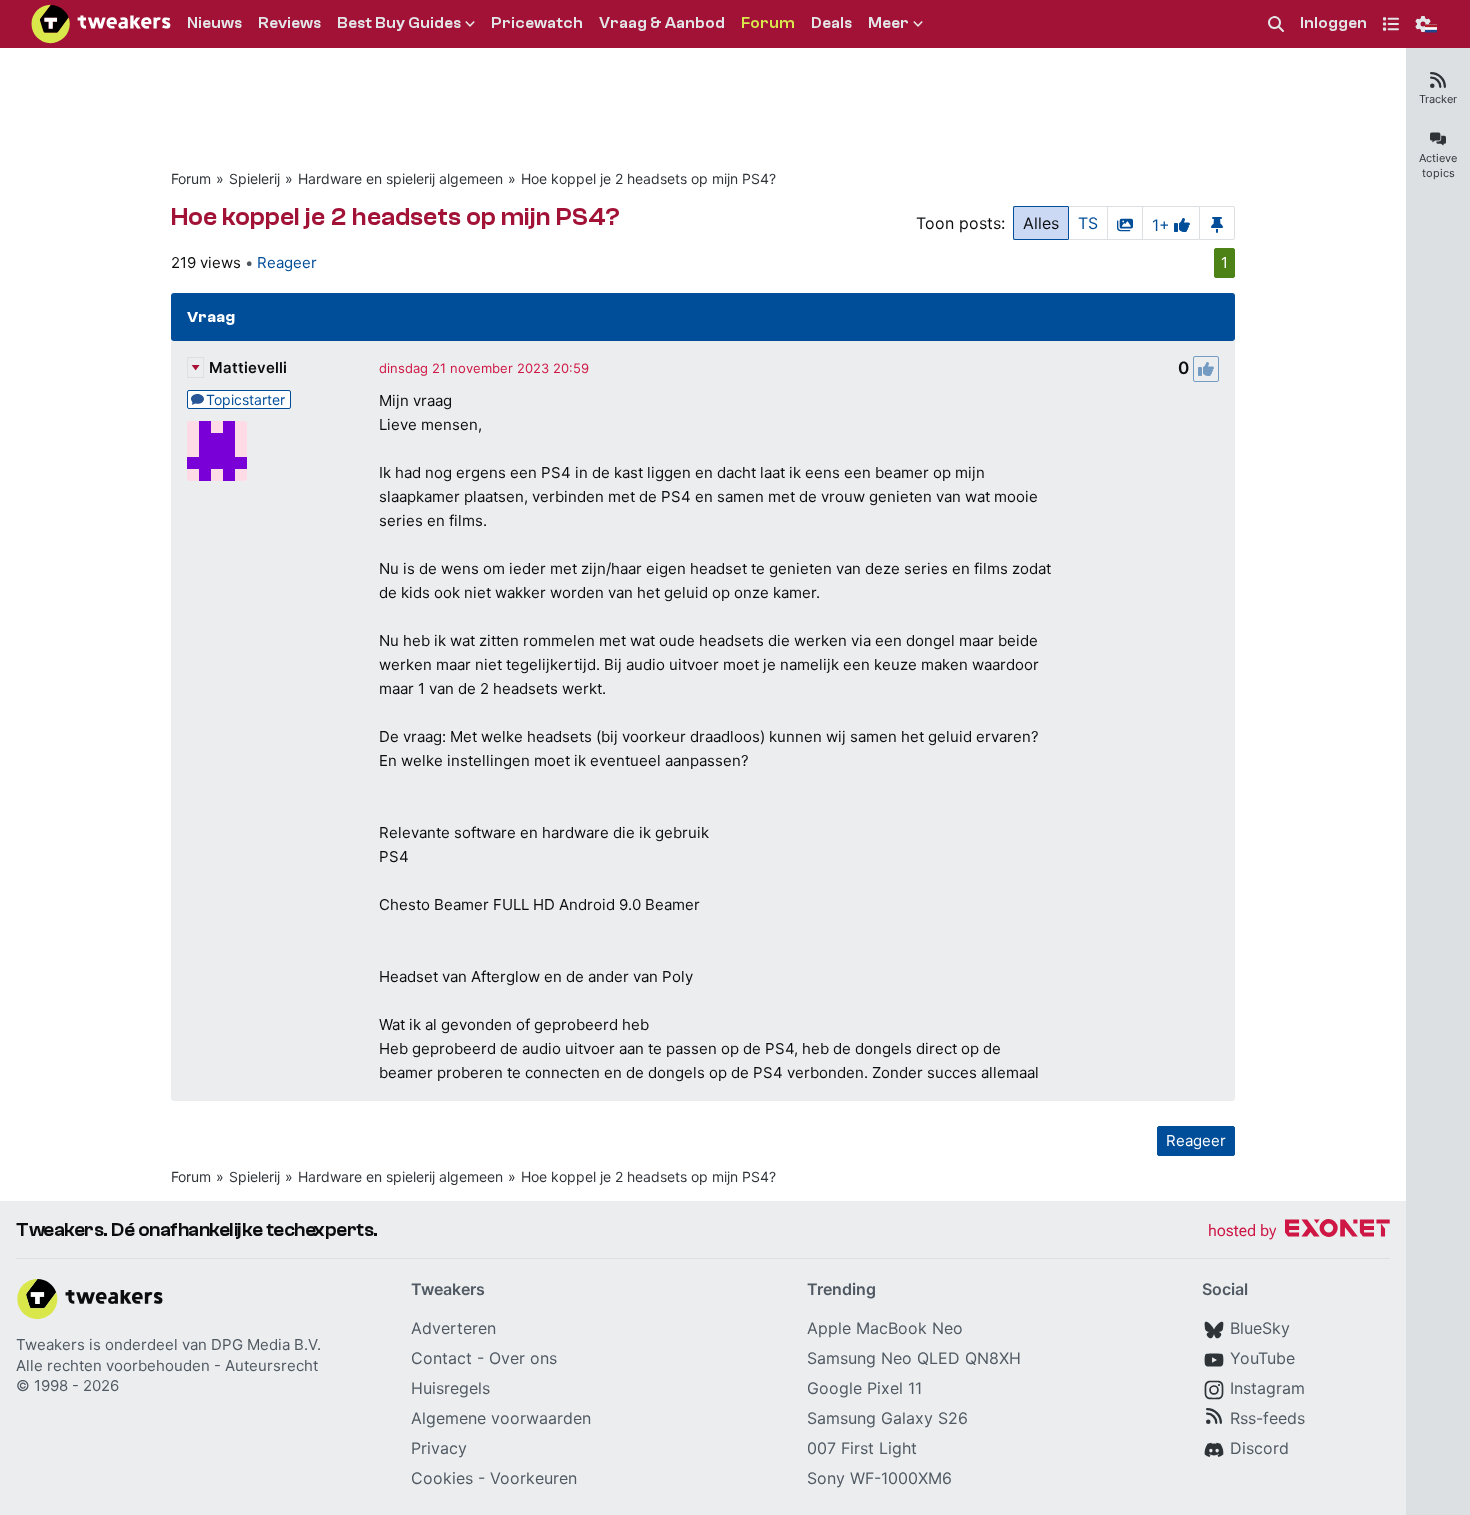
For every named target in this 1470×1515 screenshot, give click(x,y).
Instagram (1267, 1388)
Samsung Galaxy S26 (887, 1418)
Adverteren (453, 1328)
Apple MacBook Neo (885, 1328)
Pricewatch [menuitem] (537, 23)
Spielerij (254, 178)
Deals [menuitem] (831, 23)
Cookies (442, 1478)
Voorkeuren (533, 1478)
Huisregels (450, 1388)
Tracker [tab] (1438, 99)
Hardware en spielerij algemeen (400, 178)
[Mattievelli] (217, 451)
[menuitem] (1276, 24)
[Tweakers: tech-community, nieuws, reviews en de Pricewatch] (101, 24)
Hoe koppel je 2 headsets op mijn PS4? (648, 178)
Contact (441, 1358)
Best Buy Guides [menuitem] (399, 23)
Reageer (287, 262)
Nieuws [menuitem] (214, 23)
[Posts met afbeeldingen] (1125, 223)
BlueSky (1260, 1328)
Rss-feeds (1267, 1418)
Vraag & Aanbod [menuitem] (662, 23)
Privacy (439, 1448)
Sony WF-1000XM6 (879, 1478)
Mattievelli (248, 367)
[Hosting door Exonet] (1299, 1231)
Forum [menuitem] (768, 23)
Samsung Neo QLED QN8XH (914, 1358)
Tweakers (50, 1344)
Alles (1041, 223)
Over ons (523, 1358)
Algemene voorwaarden (501, 1418)
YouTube (1262, 1358)
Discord (1259, 1448)
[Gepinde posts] (1217, 223)
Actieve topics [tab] (1438, 165)
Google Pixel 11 (864, 1388)
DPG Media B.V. (266, 1344)
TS (1088, 223)
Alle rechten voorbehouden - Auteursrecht (167, 1365)
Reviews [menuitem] (289, 23)
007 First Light (862, 1448)
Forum (191, 178)
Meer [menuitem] (888, 23)
